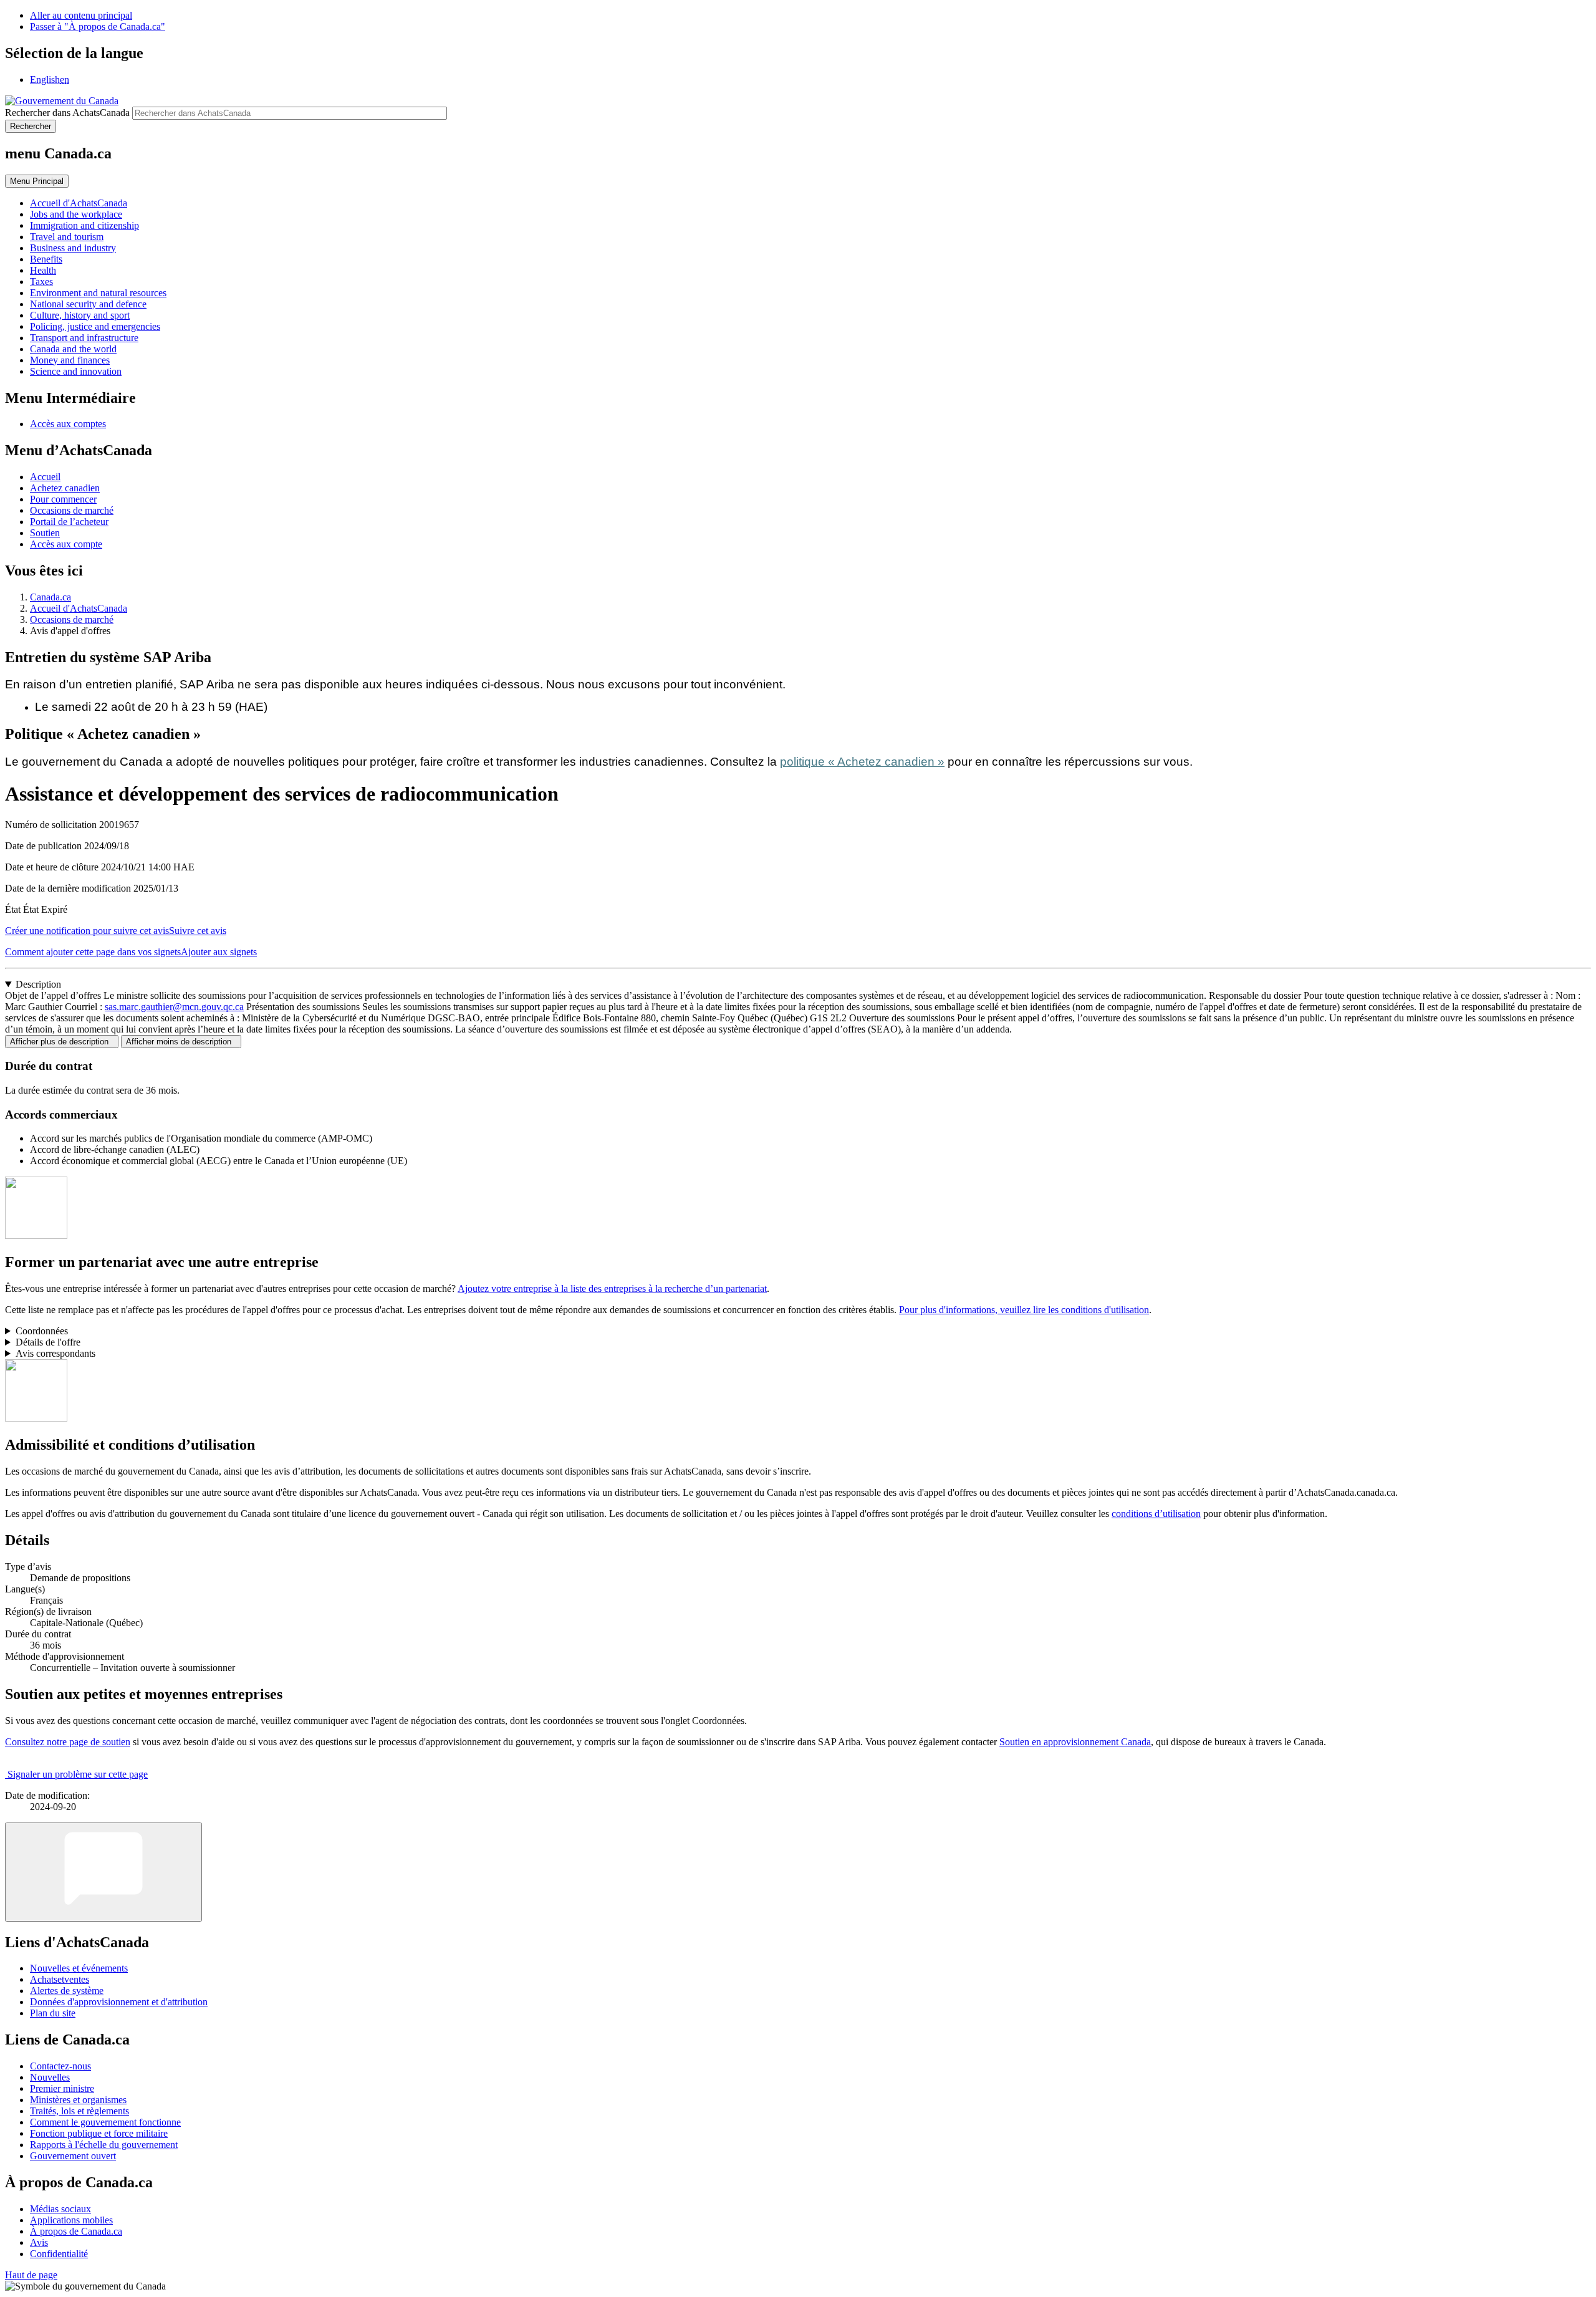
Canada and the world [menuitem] (73, 349)
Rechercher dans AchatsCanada (67, 113)
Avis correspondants (55, 1353)
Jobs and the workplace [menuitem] (76, 214)
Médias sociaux (60, 2209)
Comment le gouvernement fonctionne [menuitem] (105, 2122)
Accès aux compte (66, 544)
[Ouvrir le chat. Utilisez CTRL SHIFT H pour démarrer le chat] (103, 1872)
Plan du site (53, 2013)
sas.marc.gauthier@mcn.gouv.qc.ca (174, 1007)
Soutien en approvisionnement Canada (1075, 1742)
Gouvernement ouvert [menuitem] (73, 2156)
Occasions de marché (72, 510)
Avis (39, 2242)
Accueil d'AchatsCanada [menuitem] (79, 203)
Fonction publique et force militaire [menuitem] (99, 2133)
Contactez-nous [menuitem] (60, 2066)
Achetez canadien (65, 488)
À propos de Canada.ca (76, 2231)
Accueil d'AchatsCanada (79, 608)
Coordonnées (42, 1331)
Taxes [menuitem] (41, 282)
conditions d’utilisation (1156, 1514)
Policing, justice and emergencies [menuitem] (95, 326)
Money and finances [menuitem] (70, 360)
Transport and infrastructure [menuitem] (84, 338)
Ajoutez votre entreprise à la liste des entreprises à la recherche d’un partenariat (612, 1288)
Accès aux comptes (68, 424)
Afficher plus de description (62, 1042)
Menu (37, 181)
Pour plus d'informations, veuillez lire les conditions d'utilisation (1024, 1310)
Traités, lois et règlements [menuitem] (79, 2111)
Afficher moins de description (181, 1042)
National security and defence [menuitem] (88, 304)
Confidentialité (59, 2254)
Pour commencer (63, 499)
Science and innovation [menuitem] (76, 371)
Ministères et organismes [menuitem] (78, 2100)
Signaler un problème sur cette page (78, 1774)
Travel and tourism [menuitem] (67, 237)
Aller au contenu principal (81, 15)
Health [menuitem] (43, 270)
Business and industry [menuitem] (73, 248)
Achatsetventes (60, 1979)
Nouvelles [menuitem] (50, 2077)
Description (38, 984)
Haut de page (31, 2275)
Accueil (45, 477)
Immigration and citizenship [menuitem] (84, 225)
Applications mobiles (71, 2220)
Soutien (45, 533)
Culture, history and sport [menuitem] (80, 315)
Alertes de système (67, 1991)
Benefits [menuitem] (46, 259)
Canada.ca (50, 597)
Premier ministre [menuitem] (62, 2088)
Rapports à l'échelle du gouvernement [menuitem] (104, 2145)
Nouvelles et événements (79, 1968)
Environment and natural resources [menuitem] (98, 293)
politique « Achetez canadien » (862, 762)
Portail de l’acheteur (69, 522)
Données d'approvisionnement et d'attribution (119, 2002)
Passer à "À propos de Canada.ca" (98, 26)
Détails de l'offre (48, 1342)
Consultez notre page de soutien (68, 1742)
